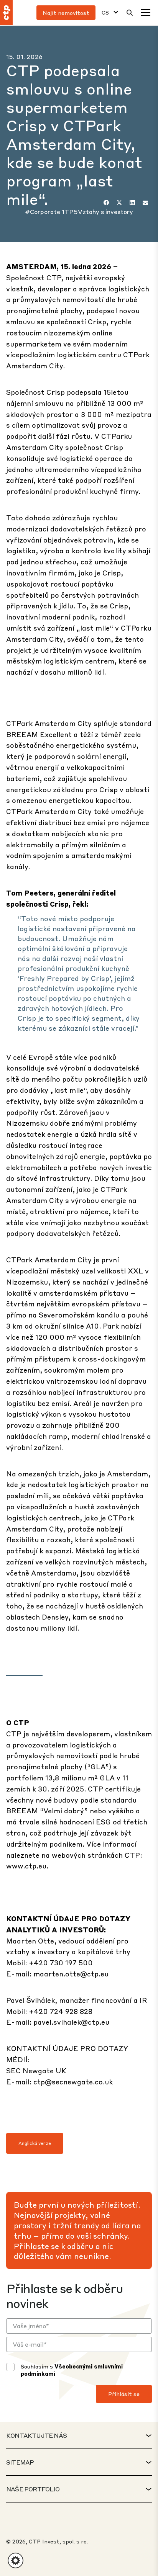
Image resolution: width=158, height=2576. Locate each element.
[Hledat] (130, 13)
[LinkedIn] (132, 203)
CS (105, 12)
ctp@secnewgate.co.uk (73, 2082)
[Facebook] (106, 203)
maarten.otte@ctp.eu (71, 1974)
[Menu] (146, 13)
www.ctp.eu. (27, 1866)
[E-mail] (145, 203)
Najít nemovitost (66, 13)
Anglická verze (35, 2143)
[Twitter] (119, 203)
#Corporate (43, 212)
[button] (16, 2560)
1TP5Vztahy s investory (97, 212)
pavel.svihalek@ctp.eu (71, 2022)
